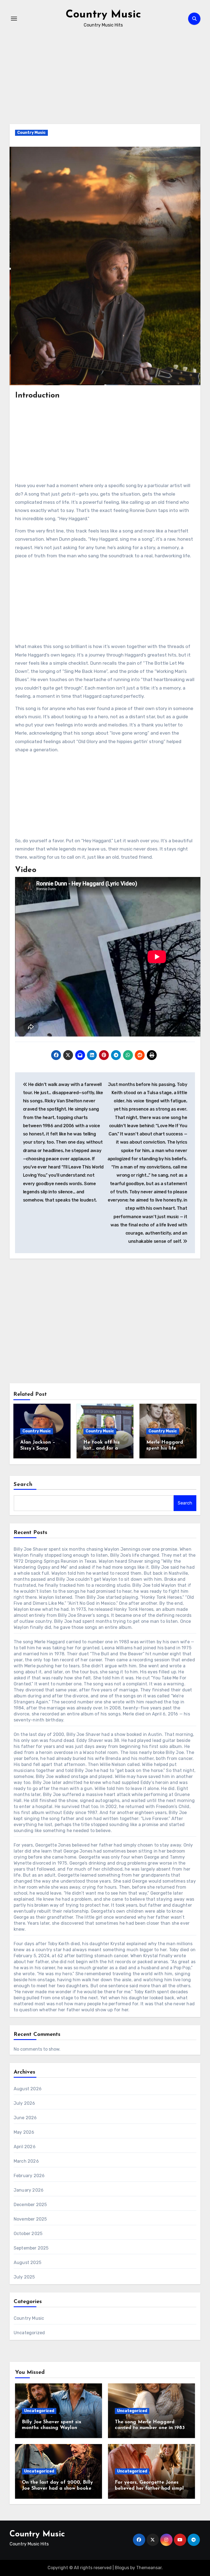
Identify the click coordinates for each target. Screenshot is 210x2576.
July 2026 (24, 2103)
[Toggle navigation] (14, 19)
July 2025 (24, 2277)
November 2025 (30, 2219)
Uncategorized (29, 2333)
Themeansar (149, 2568)
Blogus (122, 2568)
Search (23, 1485)
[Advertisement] (106, 84)
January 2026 (29, 2190)
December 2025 (30, 2205)
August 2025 (27, 2263)
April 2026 (25, 2147)
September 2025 (31, 2248)
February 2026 (29, 2176)
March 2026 (26, 2161)
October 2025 (28, 2234)
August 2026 (28, 2089)
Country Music (103, 15)
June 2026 (25, 2118)
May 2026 (24, 2132)
